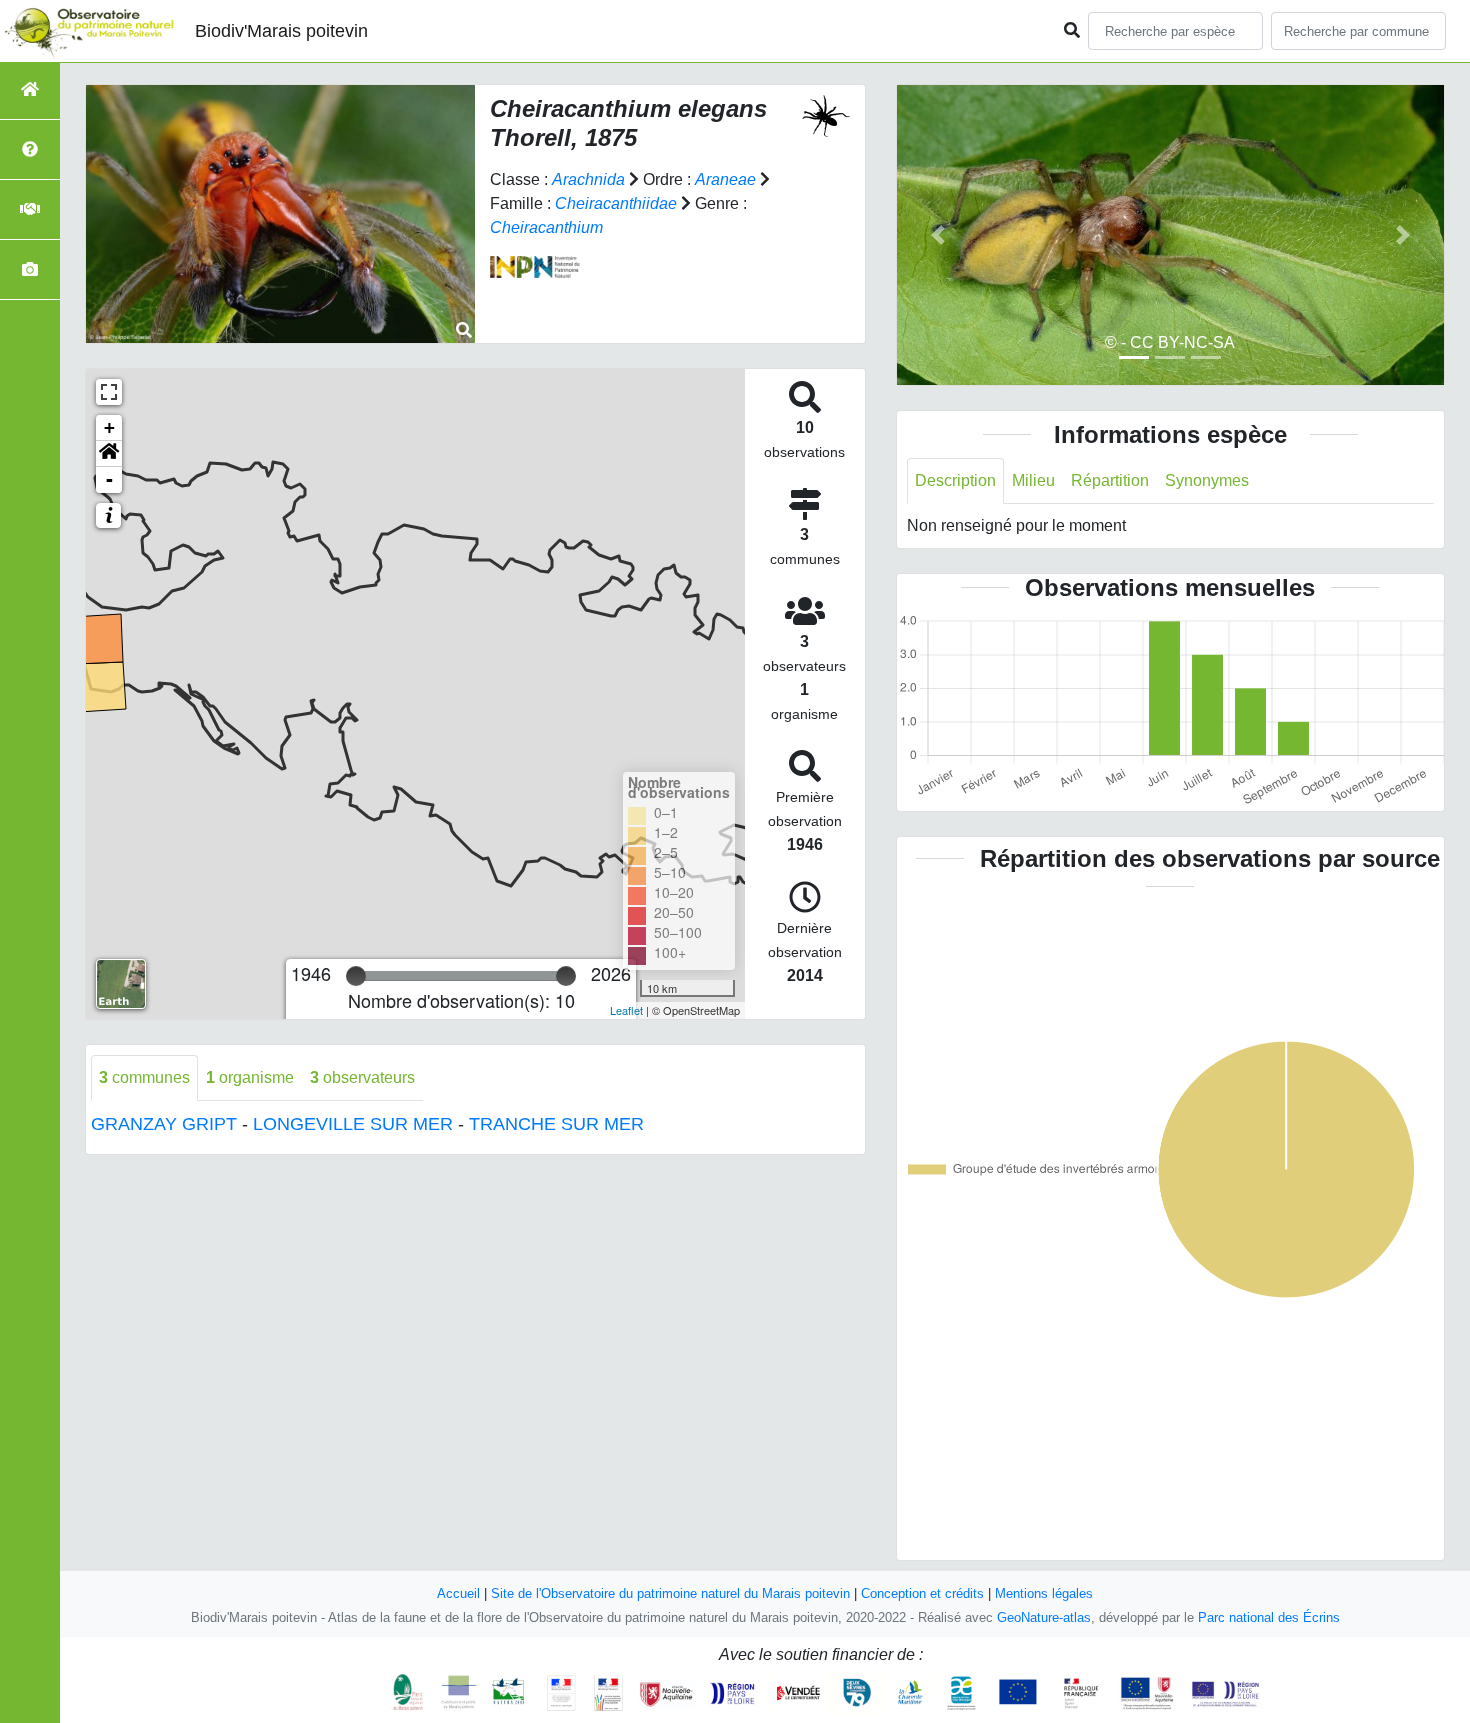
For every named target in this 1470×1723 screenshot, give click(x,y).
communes (144, 1077)
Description (955, 480)
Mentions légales (1044, 1593)
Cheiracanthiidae (616, 203)
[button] (109, 454)
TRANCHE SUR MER (556, 1124)
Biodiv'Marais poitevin (281, 31)
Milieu (1033, 480)
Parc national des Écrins (1269, 1617)
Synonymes (1207, 480)
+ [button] (109, 427)
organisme (250, 1077)
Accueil (458, 1593)
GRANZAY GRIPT (164, 1124)
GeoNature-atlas (1044, 1617)
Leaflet (626, 1010)
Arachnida (588, 179)
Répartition (1110, 480)
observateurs (362, 1077)
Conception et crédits (922, 1593)
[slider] (356, 976)
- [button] (109, 479)
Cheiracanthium (546, 227)
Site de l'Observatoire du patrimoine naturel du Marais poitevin (670, 1593)
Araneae (725, 179)
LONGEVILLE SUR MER (353, 1124)
